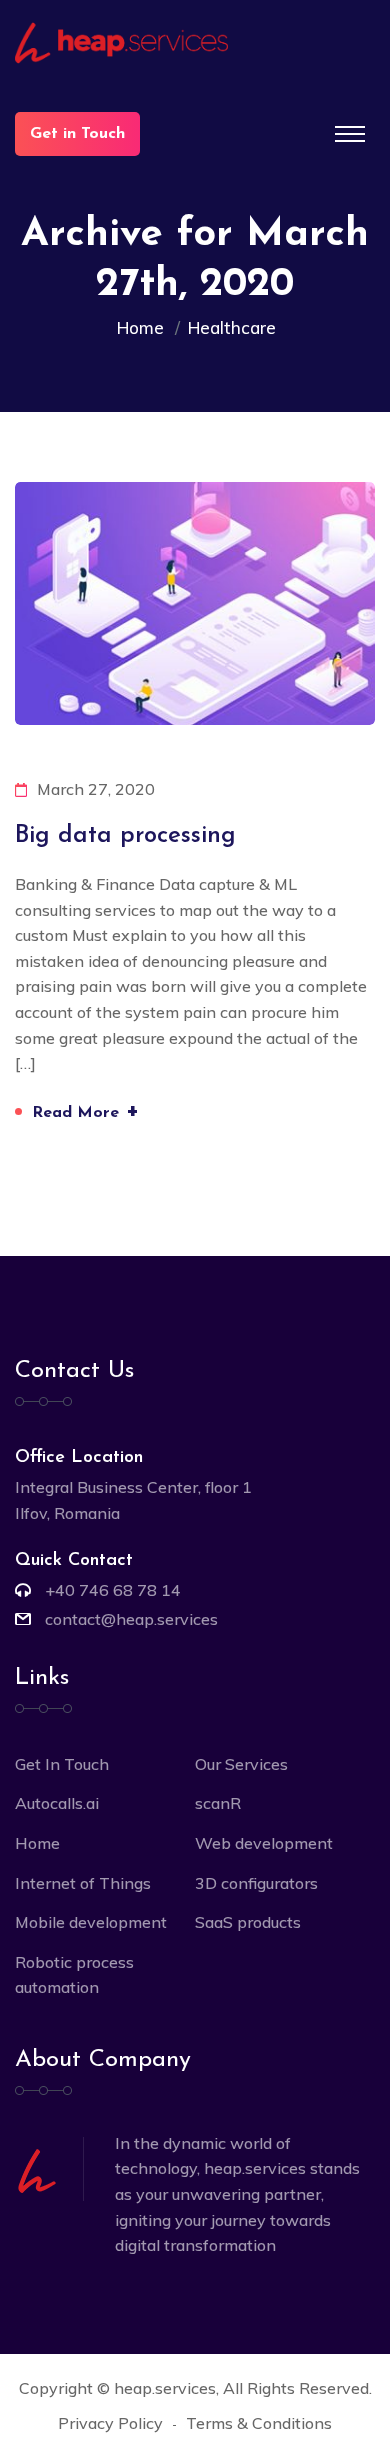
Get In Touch (62, 1764)
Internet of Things (83, 1883)
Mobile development (91, 1922)
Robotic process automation (74, 1975)
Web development (264, 1843)
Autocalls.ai (57, 1803)
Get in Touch (77, 134)
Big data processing (125, 836)
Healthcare (232, 327)
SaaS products (248, 1922)
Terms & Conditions (259, 2423)
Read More (85, 1110)
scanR (218, 1803)
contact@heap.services (131, 1619)
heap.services (165, 2388)
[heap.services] (195, 43)
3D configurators (256, 1883)
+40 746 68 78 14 (113, 1590)
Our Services (241, 1764)
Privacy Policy (110, 2423)
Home (144, 327)
